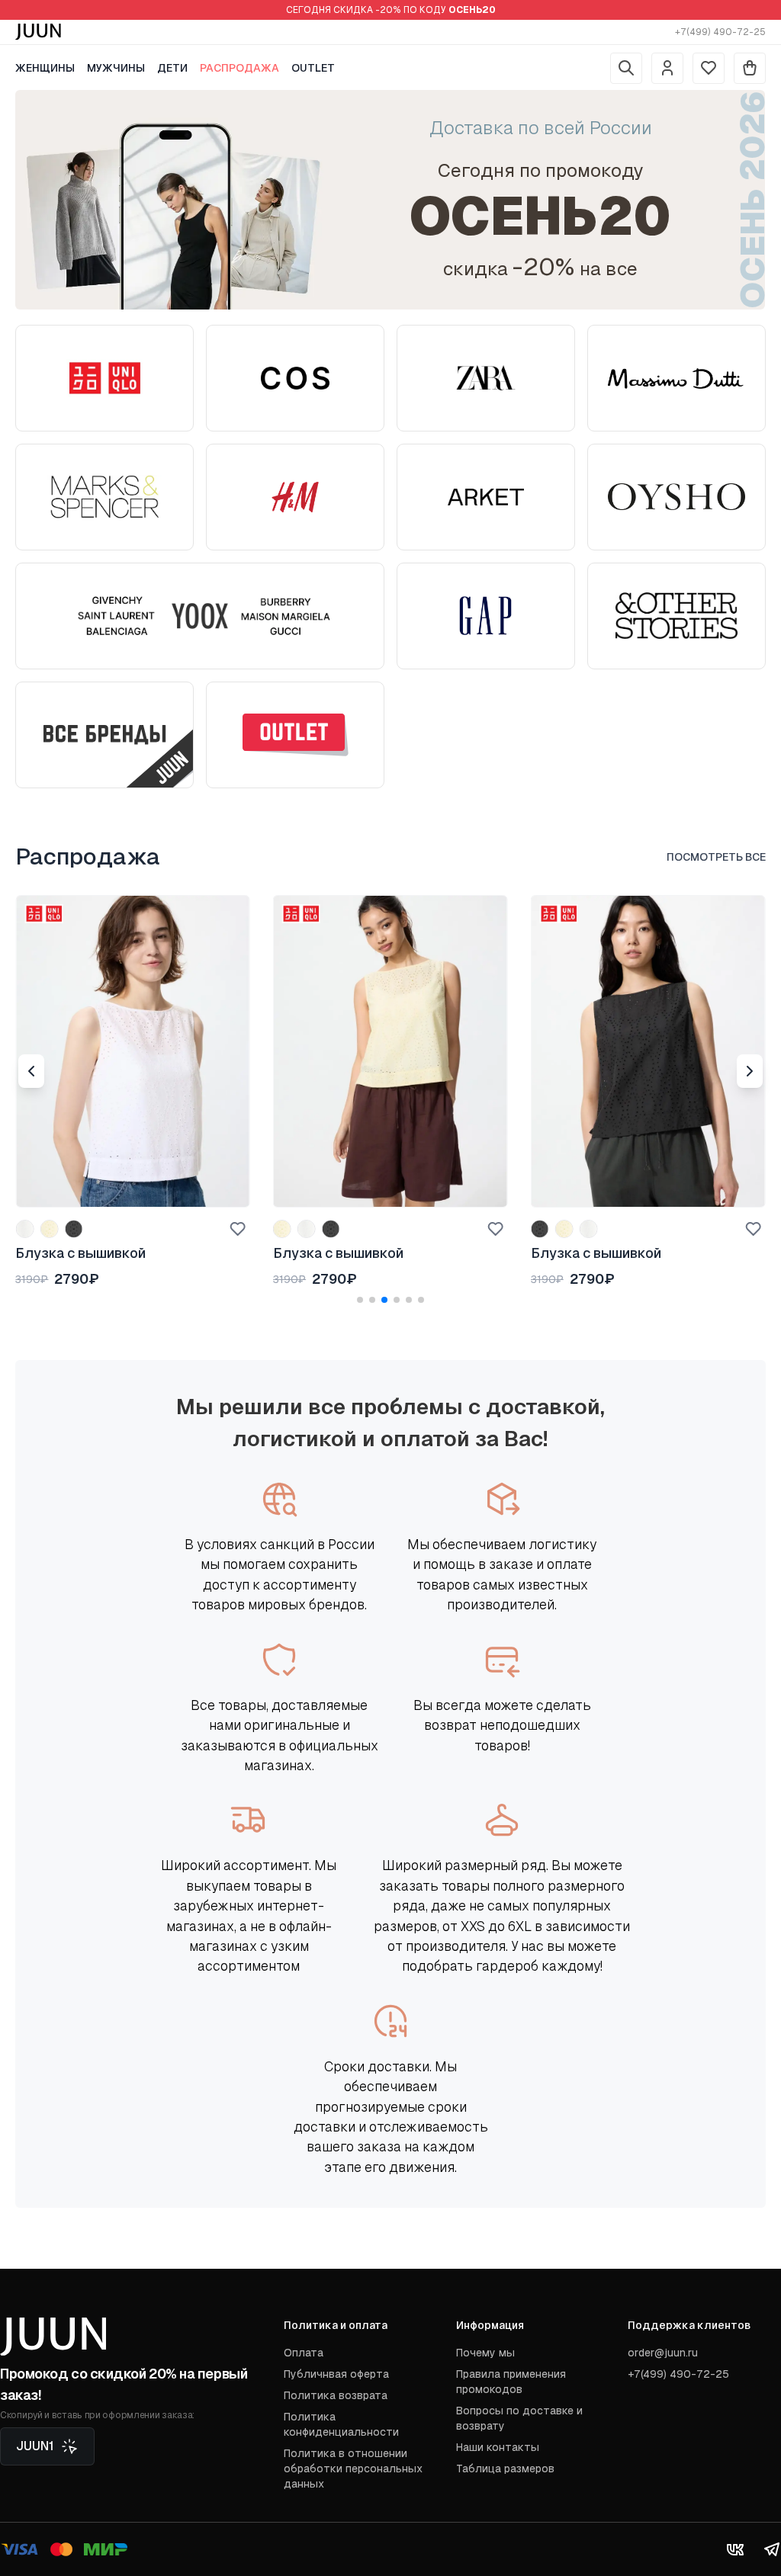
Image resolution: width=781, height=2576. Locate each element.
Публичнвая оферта (336, 2374)
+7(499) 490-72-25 (720, 32)
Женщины (45, 68)
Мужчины (116, 68)
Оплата (304, 2353)
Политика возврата (336, 2395)
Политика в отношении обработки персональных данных (353, 2469)
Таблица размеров (505, 2469)
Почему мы (485, 2353)
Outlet (313, 68)
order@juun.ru (663, 2353)
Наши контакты (498, 2447)
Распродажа (239, 68)
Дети (172, 68)
